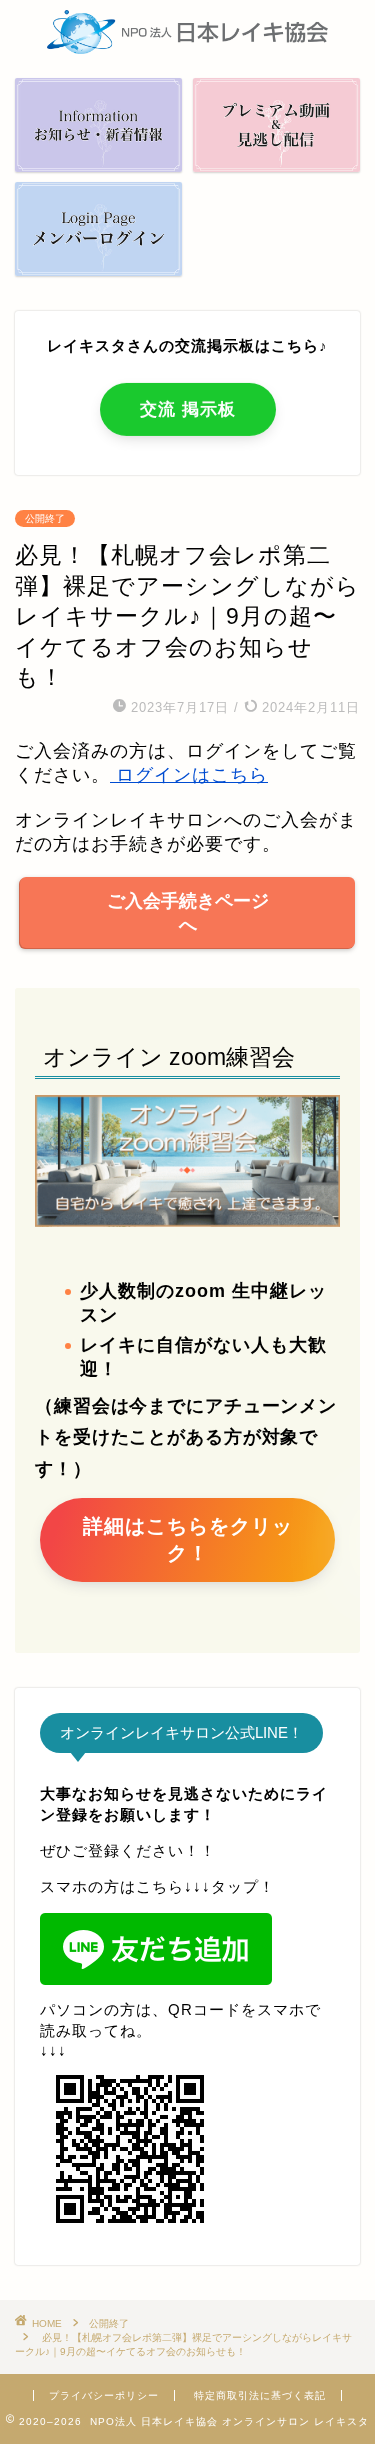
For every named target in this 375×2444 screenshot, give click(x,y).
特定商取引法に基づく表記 (260, 2395)
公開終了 (45, 518)
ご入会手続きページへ (188, 913)
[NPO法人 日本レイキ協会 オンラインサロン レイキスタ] (187, 47)
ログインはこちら (189, 775)
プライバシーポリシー (104, 2395)
